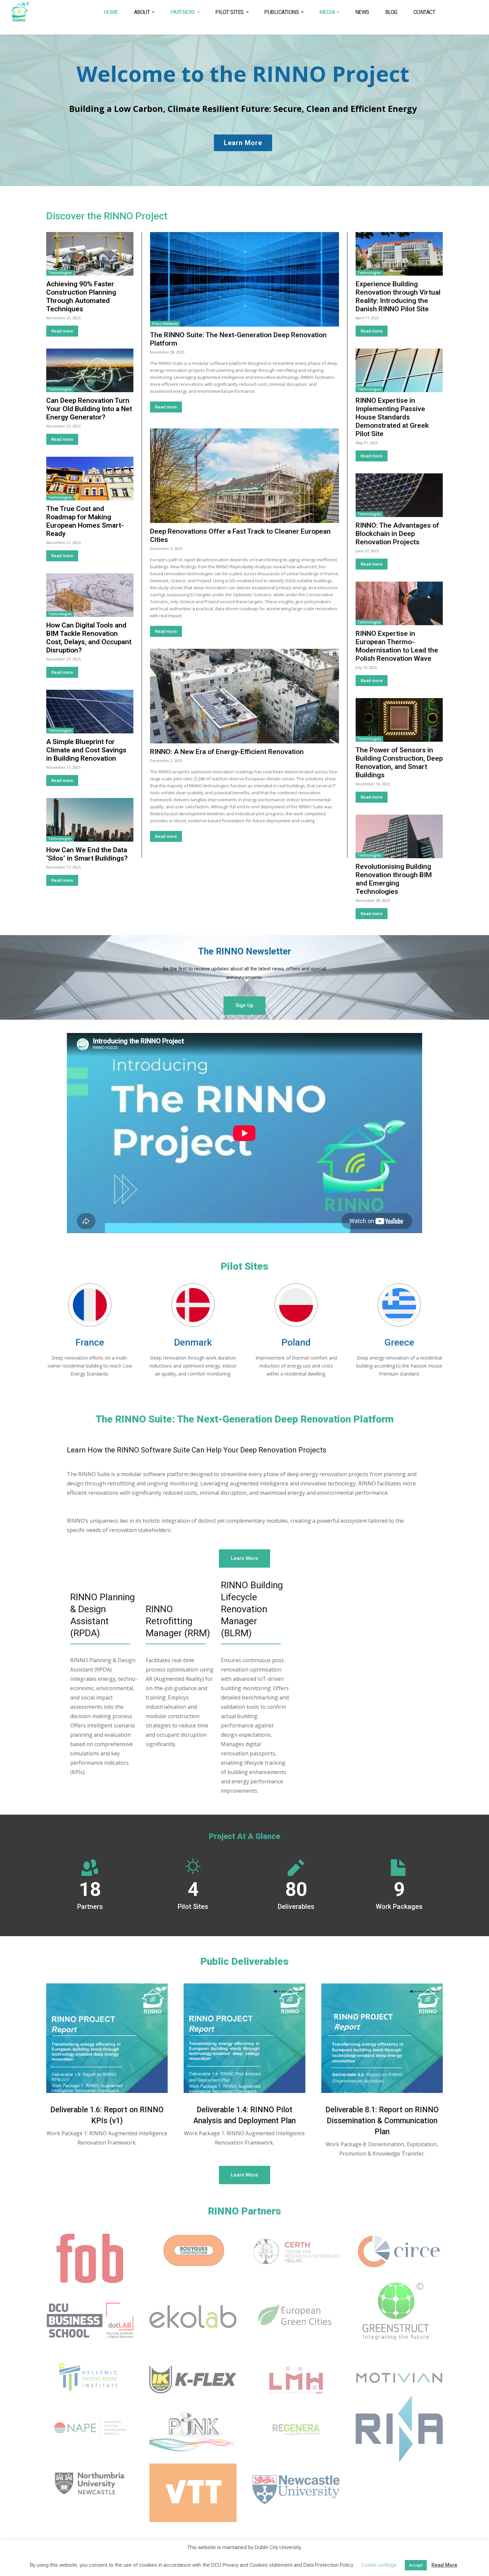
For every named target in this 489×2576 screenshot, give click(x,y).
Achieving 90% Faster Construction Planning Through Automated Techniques (81, 296)
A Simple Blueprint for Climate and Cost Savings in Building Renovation (86, 750)
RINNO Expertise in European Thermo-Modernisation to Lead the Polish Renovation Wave (397, 646)
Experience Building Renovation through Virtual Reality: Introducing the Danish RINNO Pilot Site (398, 296)
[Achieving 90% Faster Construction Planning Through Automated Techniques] (90, 254)
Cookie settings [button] (379, 2565)
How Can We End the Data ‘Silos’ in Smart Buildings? (87, 854)
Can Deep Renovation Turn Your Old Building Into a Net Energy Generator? (89, 409)
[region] (244, 110)
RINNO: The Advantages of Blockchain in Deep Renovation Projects (397, 534)
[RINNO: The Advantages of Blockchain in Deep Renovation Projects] (399, 495)
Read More (444, 2565)
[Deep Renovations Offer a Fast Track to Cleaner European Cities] (244, 476)
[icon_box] (90, 1356)
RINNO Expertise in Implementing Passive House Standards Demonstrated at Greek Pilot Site (392, 417)
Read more (62, 331)
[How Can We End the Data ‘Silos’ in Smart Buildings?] (90, 820)
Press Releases (165, 324)
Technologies (60, 273)
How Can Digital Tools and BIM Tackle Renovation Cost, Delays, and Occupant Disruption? (89, 638)
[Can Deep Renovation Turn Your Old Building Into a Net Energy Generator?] (90, 370)
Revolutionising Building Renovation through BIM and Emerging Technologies (394, 879)
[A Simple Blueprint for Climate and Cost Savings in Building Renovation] (90, 712)
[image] (107, 2038)
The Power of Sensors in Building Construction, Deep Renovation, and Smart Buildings (399, 763)
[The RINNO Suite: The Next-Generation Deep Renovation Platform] (244, 279)
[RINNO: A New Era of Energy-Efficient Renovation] (244, 696)
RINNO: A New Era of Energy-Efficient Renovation (227, 752)
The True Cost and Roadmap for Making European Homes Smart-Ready (85, 521)
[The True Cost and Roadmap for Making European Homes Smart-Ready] (90, 479)
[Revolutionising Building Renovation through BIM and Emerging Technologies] (399, 836)
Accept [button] (416, 2565)
